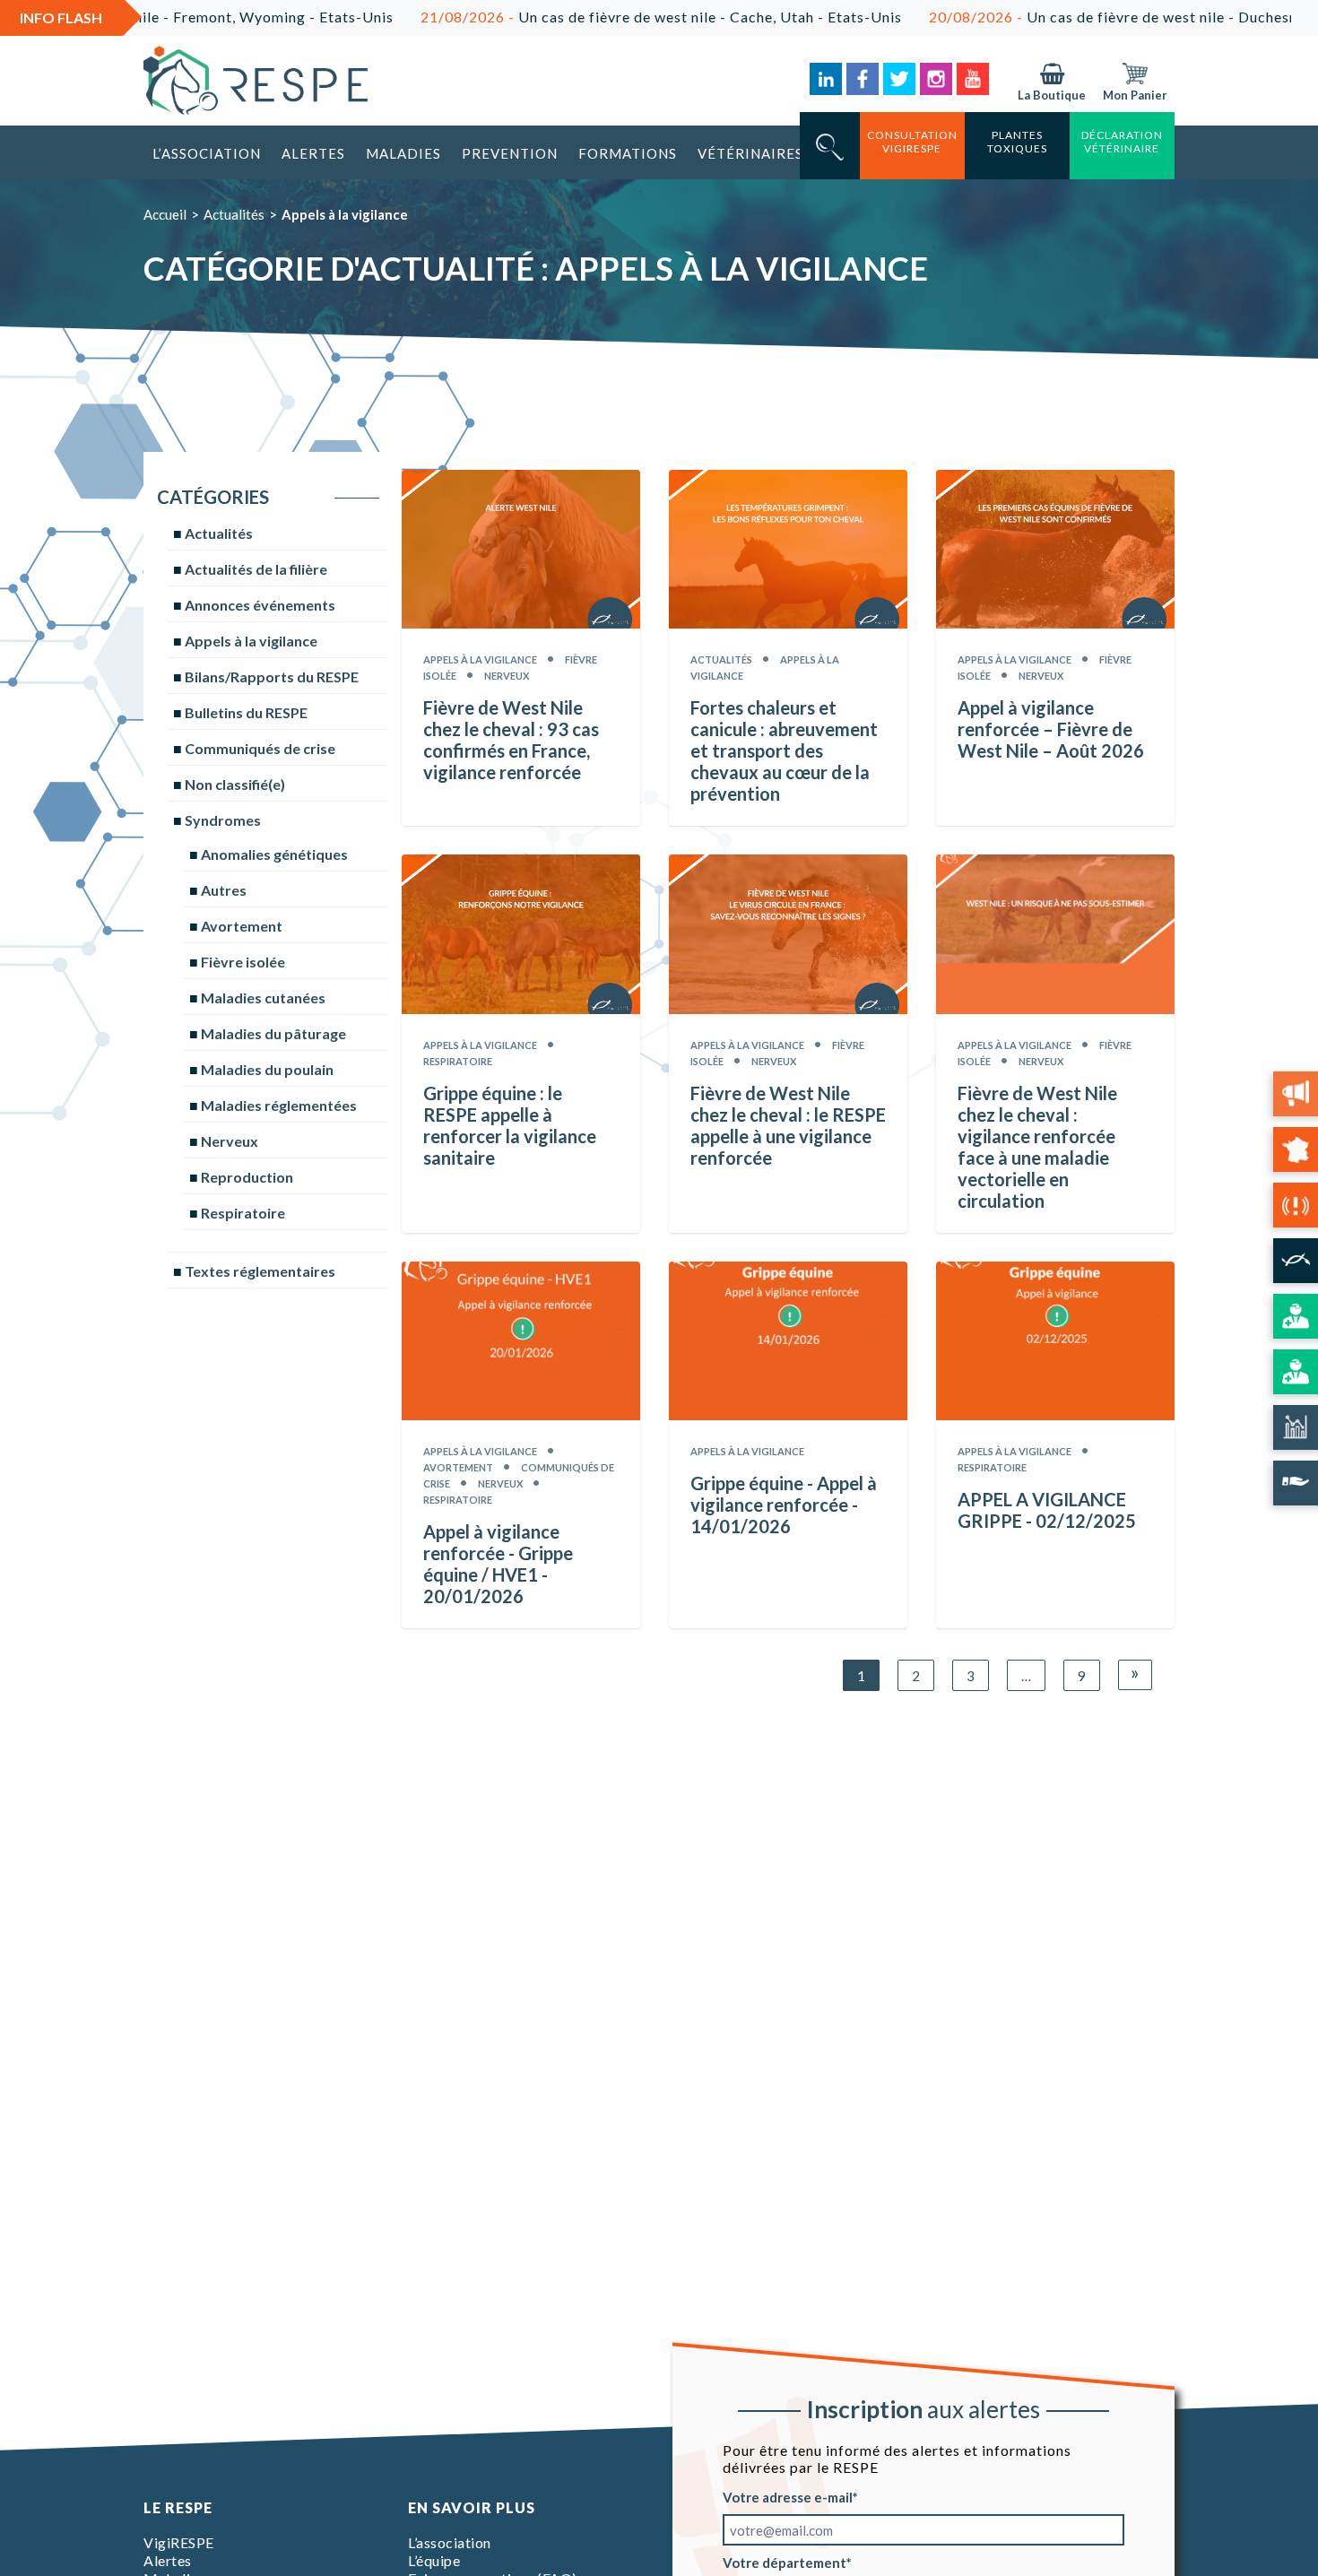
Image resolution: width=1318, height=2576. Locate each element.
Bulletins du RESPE (246, 712)
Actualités (234, 214)
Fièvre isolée (243, 962)
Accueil (165, 214)
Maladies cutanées (263, 997)
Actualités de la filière (256, 569)
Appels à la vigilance (251, 641)
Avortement (242, 926)
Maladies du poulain (267, 1069)
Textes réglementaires (260, 1271)
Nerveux (230, 1141)
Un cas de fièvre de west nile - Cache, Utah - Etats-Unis (572, 17)
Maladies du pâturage (273, 1033)
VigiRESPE (179, 2542)
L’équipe (434, 2560)
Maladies (403, 153)
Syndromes (223, 820)
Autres (224, 890)
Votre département (785, 2563)
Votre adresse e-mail (788, 2497)
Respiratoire (243, 1213)
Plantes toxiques (1017, 142)
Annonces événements (260, 605)
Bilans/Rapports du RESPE (272, 677)
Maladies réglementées (279, 1105)
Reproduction (247, 1177)
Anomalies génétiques (274, 854)
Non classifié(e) (235, 784)
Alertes (313, 153)
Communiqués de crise (260, 748)
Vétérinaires (750, 153)
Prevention (510, 153)
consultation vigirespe (912, 142)
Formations (628, 153)
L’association (207, 153)
